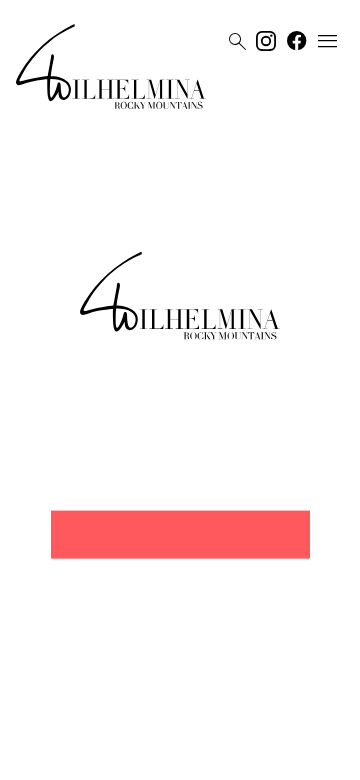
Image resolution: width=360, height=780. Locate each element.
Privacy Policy (159, 757)
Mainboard (293, 757)
